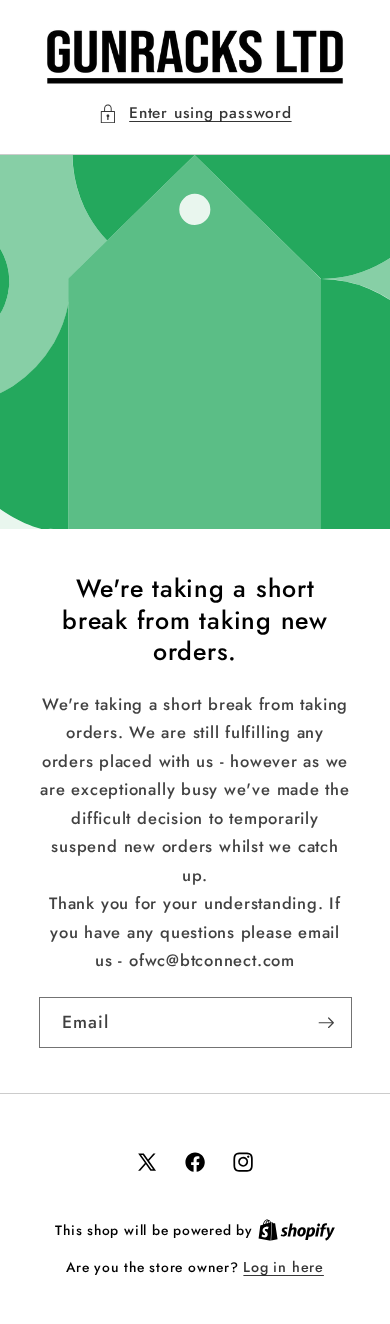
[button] (194, 113)
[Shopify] (296, 1230)
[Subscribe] (326, 1023)
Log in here (283, 1267)
